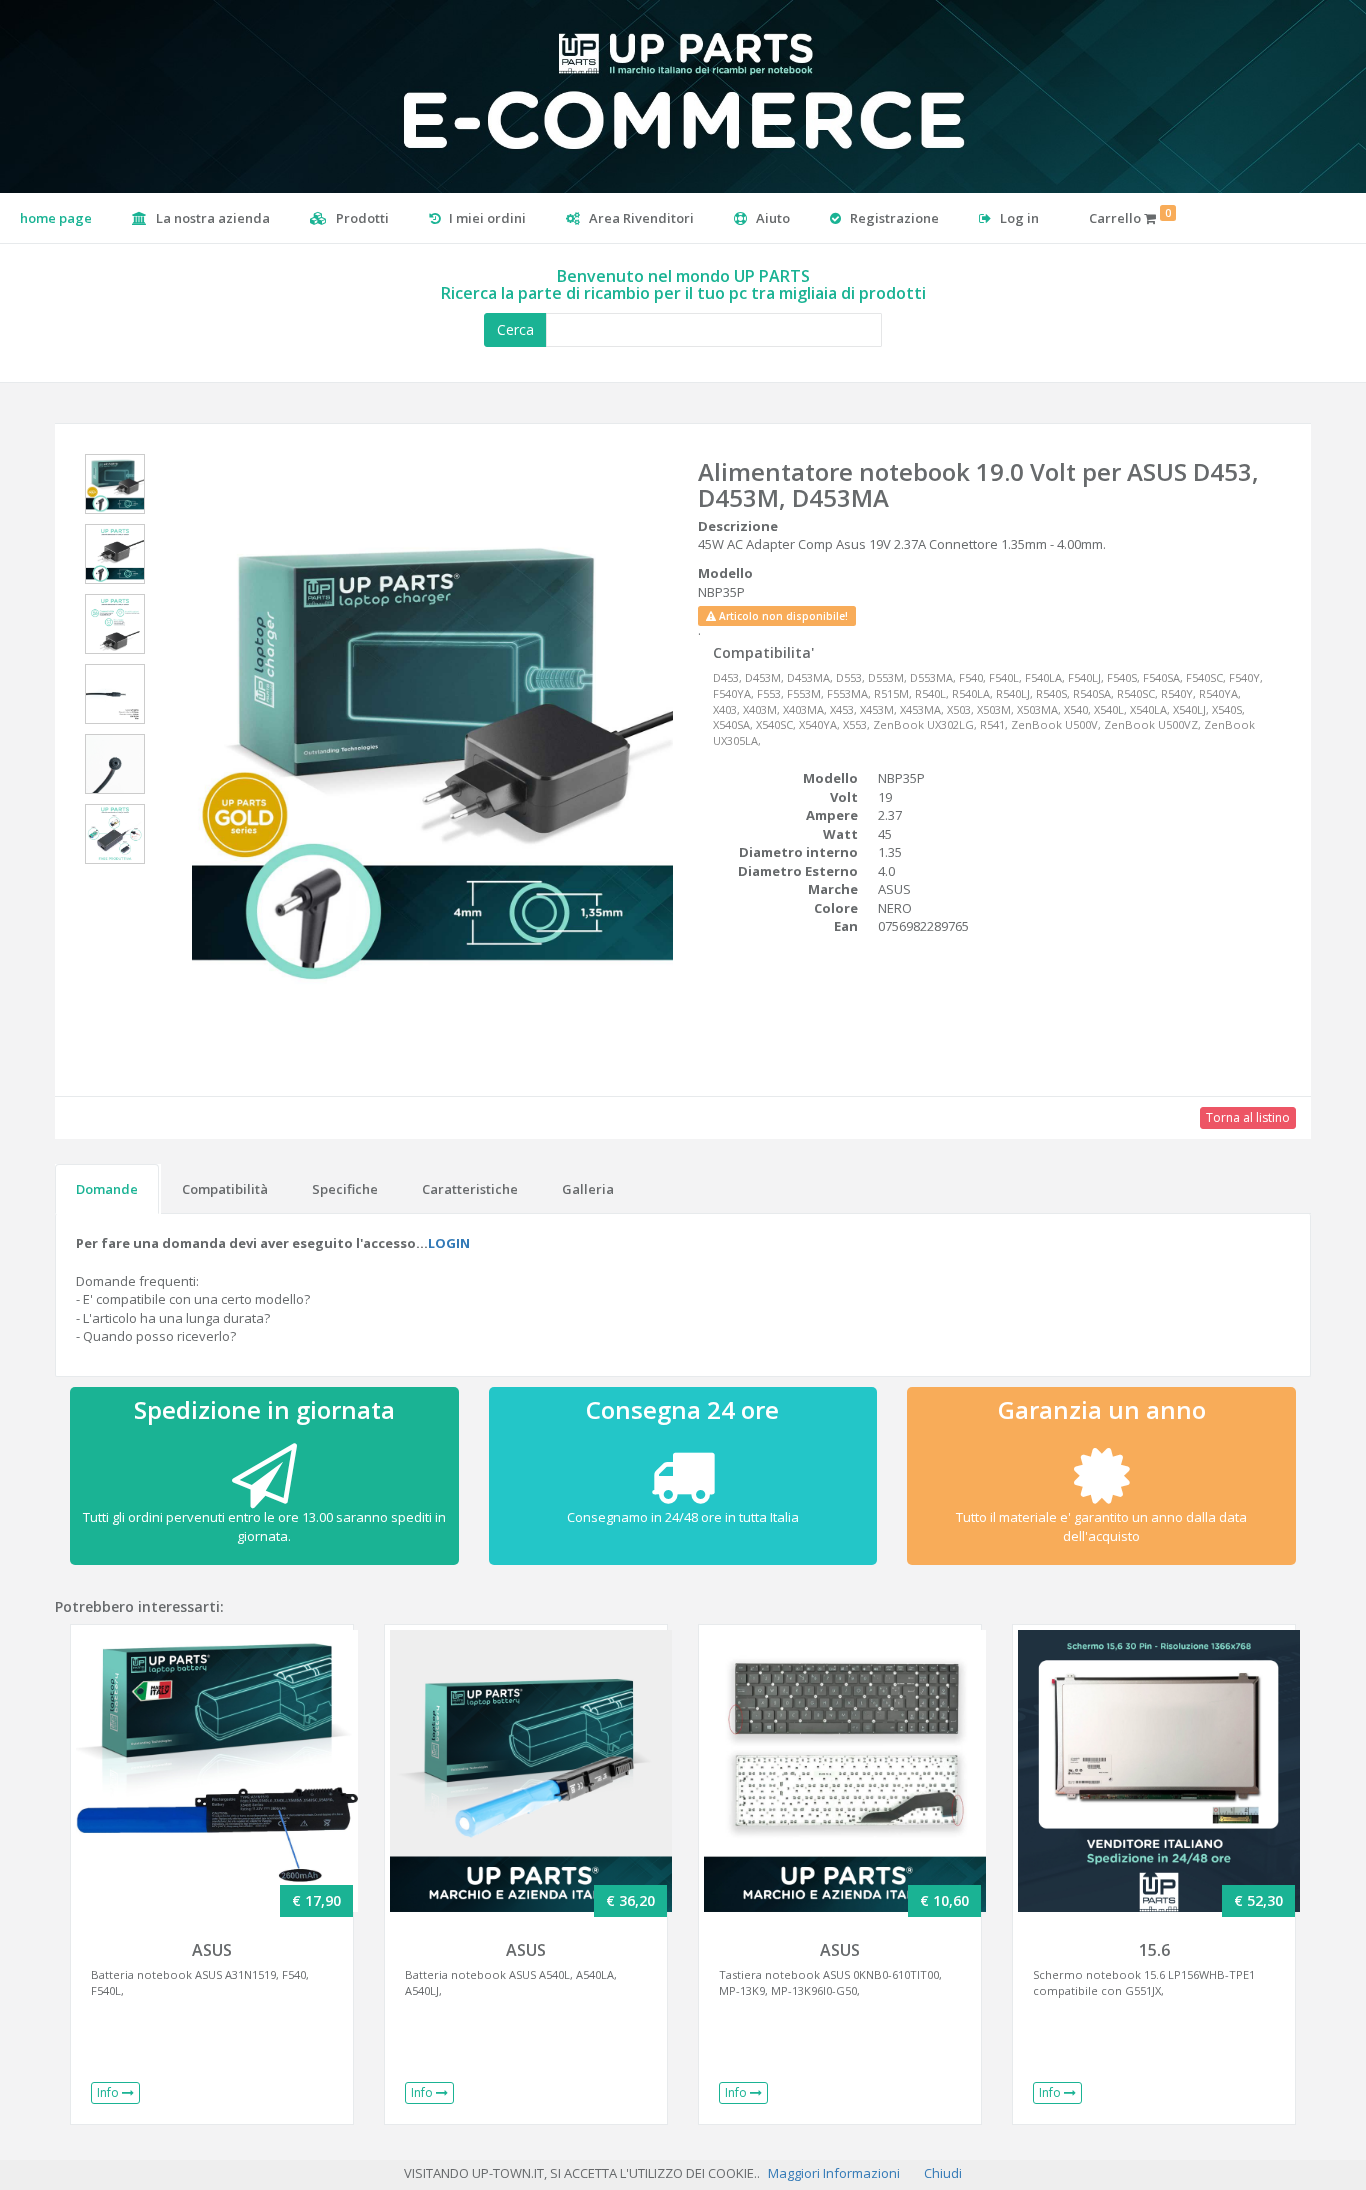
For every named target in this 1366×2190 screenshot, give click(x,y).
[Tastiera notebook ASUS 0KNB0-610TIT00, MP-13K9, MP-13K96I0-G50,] (840, 1771)
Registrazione (893, 218)
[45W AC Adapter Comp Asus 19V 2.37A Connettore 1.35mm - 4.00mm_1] (115, 488)
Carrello (1130, 216)
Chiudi (943, 2173)
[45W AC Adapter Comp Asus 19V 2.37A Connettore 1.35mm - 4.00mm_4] (115, 698)
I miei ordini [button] (486, 218)
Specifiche (345, 1189)
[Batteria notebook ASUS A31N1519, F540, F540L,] (212, 1771)
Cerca (515, 329)
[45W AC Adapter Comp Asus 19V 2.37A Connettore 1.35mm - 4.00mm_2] (115, 558)
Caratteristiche (470, 1189)
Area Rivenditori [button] (640, 218)
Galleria (588, 1189)
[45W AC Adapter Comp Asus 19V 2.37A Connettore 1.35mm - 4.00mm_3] (115, 628)
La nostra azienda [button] (211, 218)
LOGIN (449, 1243)
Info (109, 2092)
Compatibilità (225, 1189)
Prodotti (361, 218)
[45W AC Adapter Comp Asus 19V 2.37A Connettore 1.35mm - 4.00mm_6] (115, 838)
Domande (107, 1189)
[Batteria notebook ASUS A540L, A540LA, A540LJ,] (526, 1771)
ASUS (212, 1950)
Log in (1018, 218)
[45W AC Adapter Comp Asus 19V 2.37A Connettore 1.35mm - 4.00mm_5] (115, 768)
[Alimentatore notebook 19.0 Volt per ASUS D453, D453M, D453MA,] (427, 749)
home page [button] (56, 218)
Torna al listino (1248, 1117)
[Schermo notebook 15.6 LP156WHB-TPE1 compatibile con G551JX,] (1154, 1771)
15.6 (1154, 1950)
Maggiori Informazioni (834, 2173)
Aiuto (771, 218)
